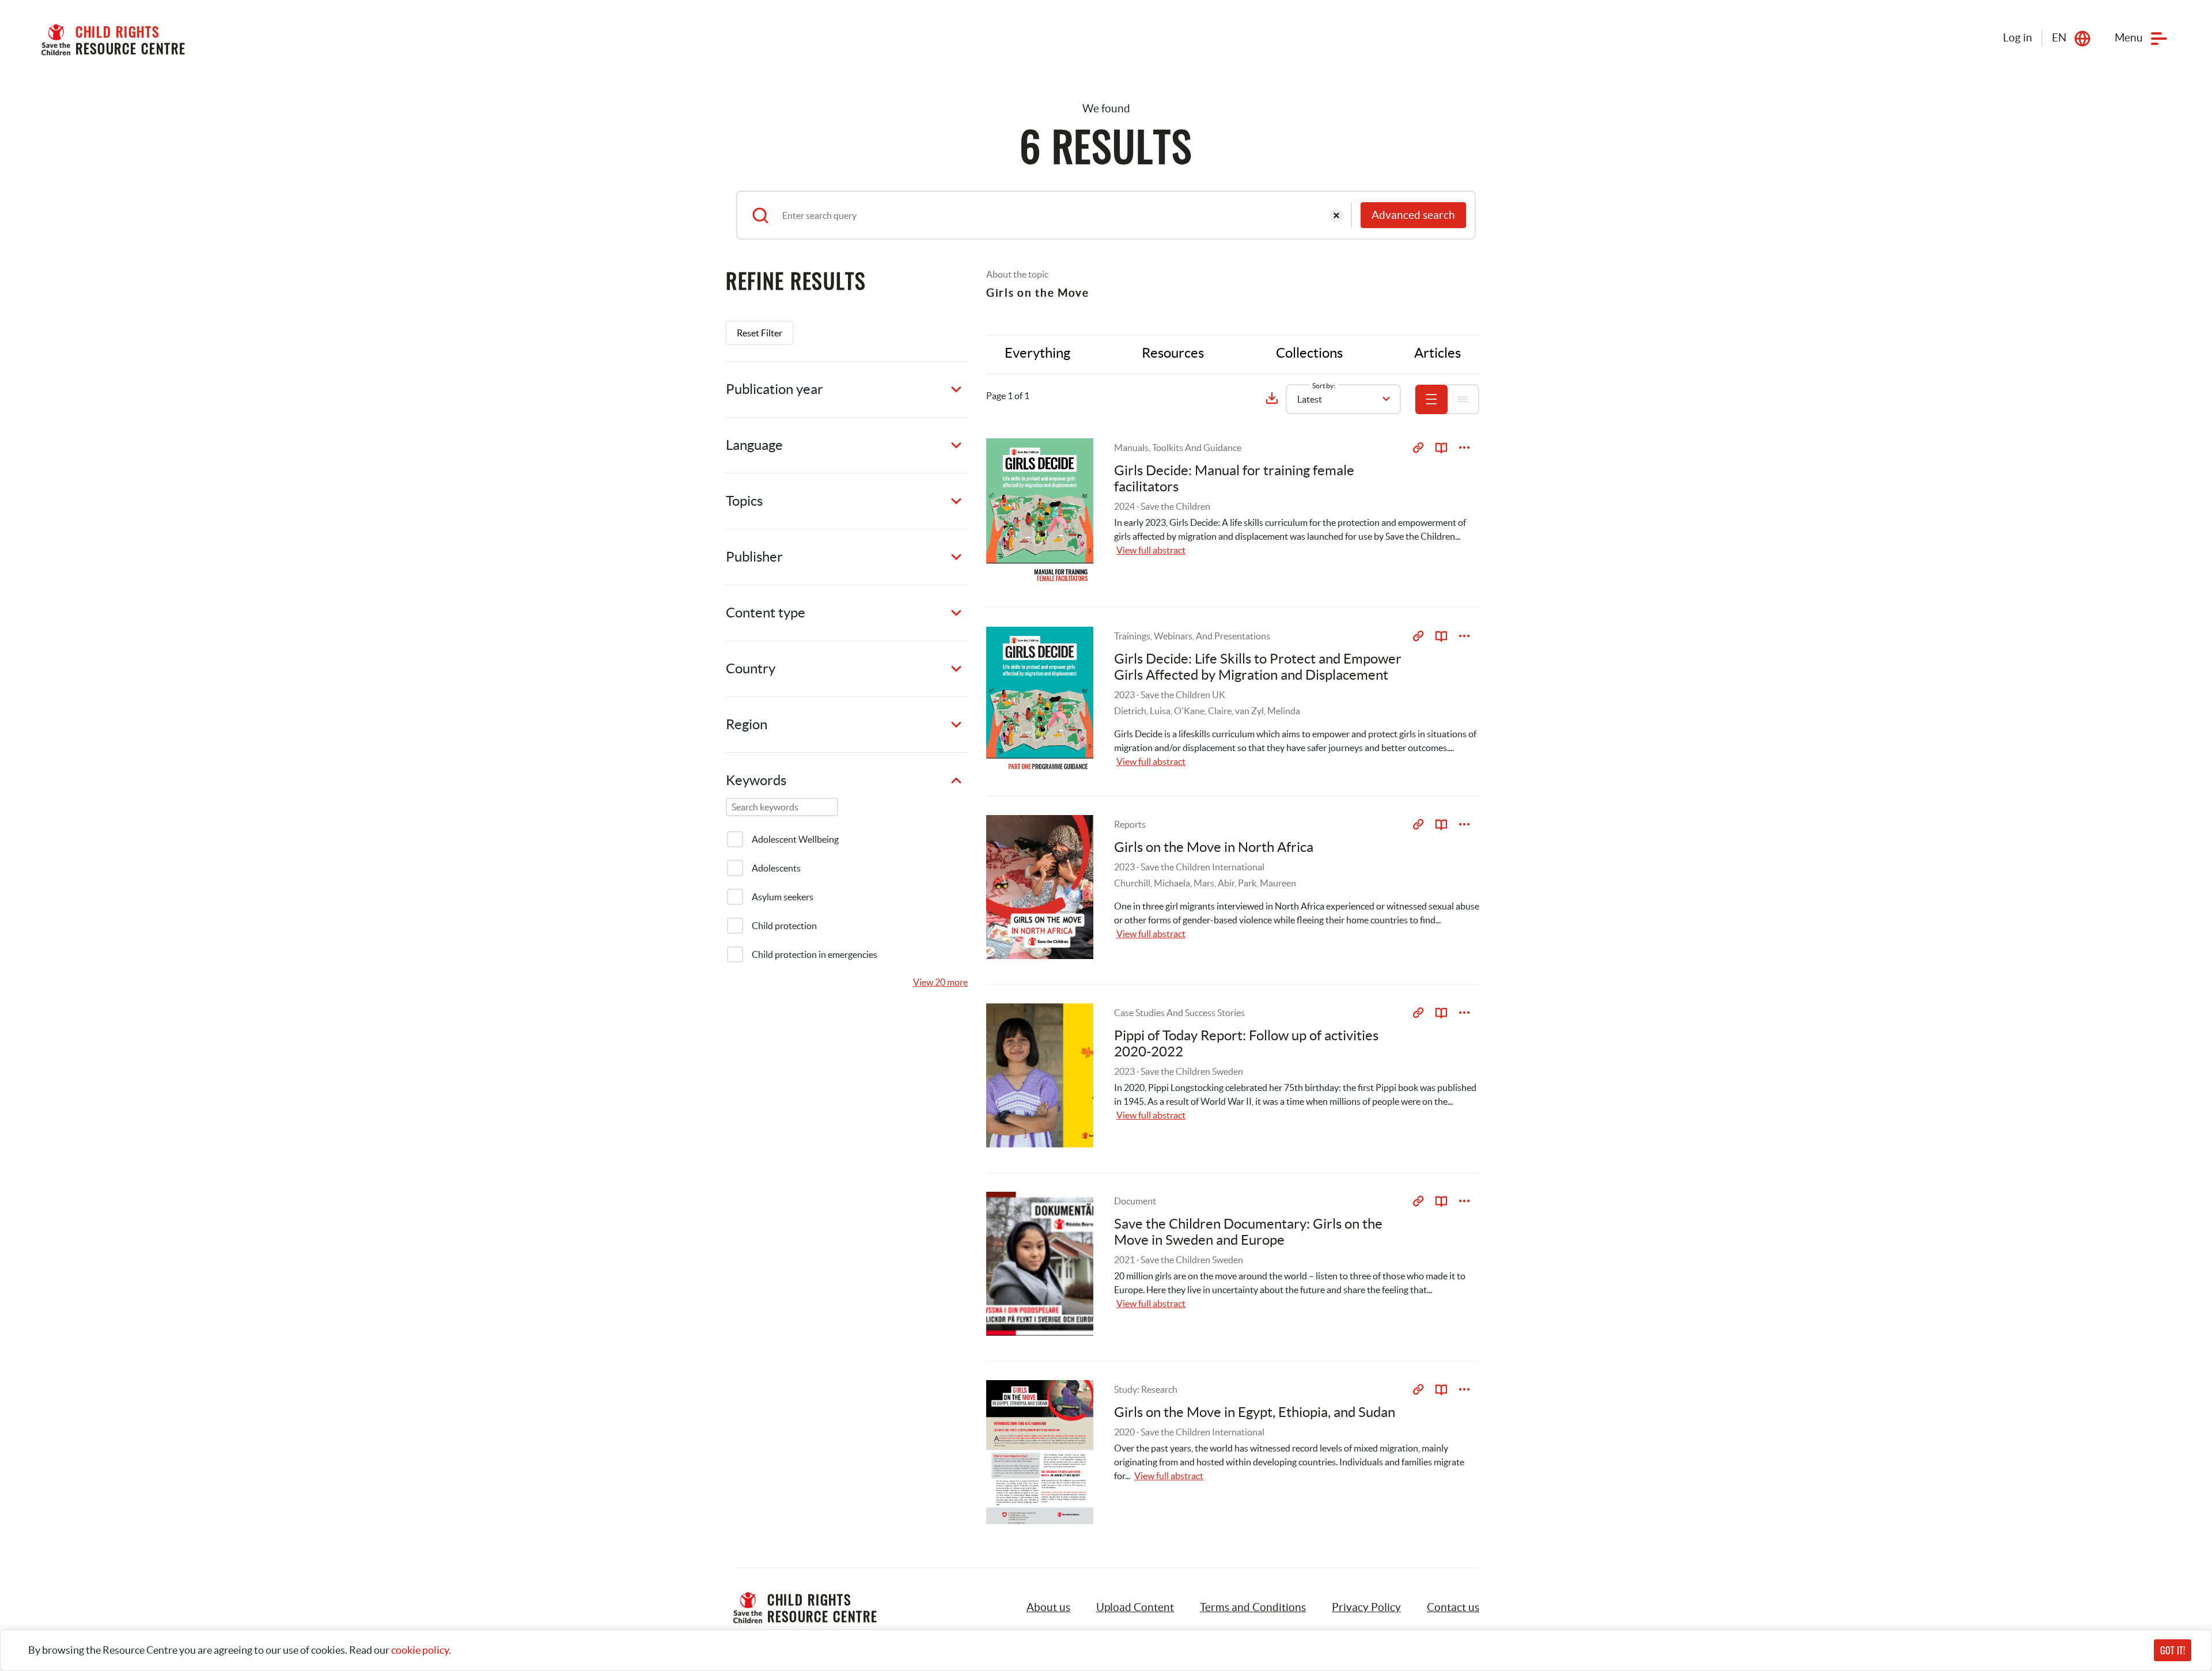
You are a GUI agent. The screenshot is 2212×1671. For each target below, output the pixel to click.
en (2059, 38)
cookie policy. (421, 1650)
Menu (2129, 38)
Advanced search (1413, 215)
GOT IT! (2173, 1650)
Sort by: (1324, 386)
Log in (2018, 38)
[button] (1135, 1608)
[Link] (1418, 448)
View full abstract (1151, 550)
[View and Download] (1464, 448)
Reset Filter (760, 333)
